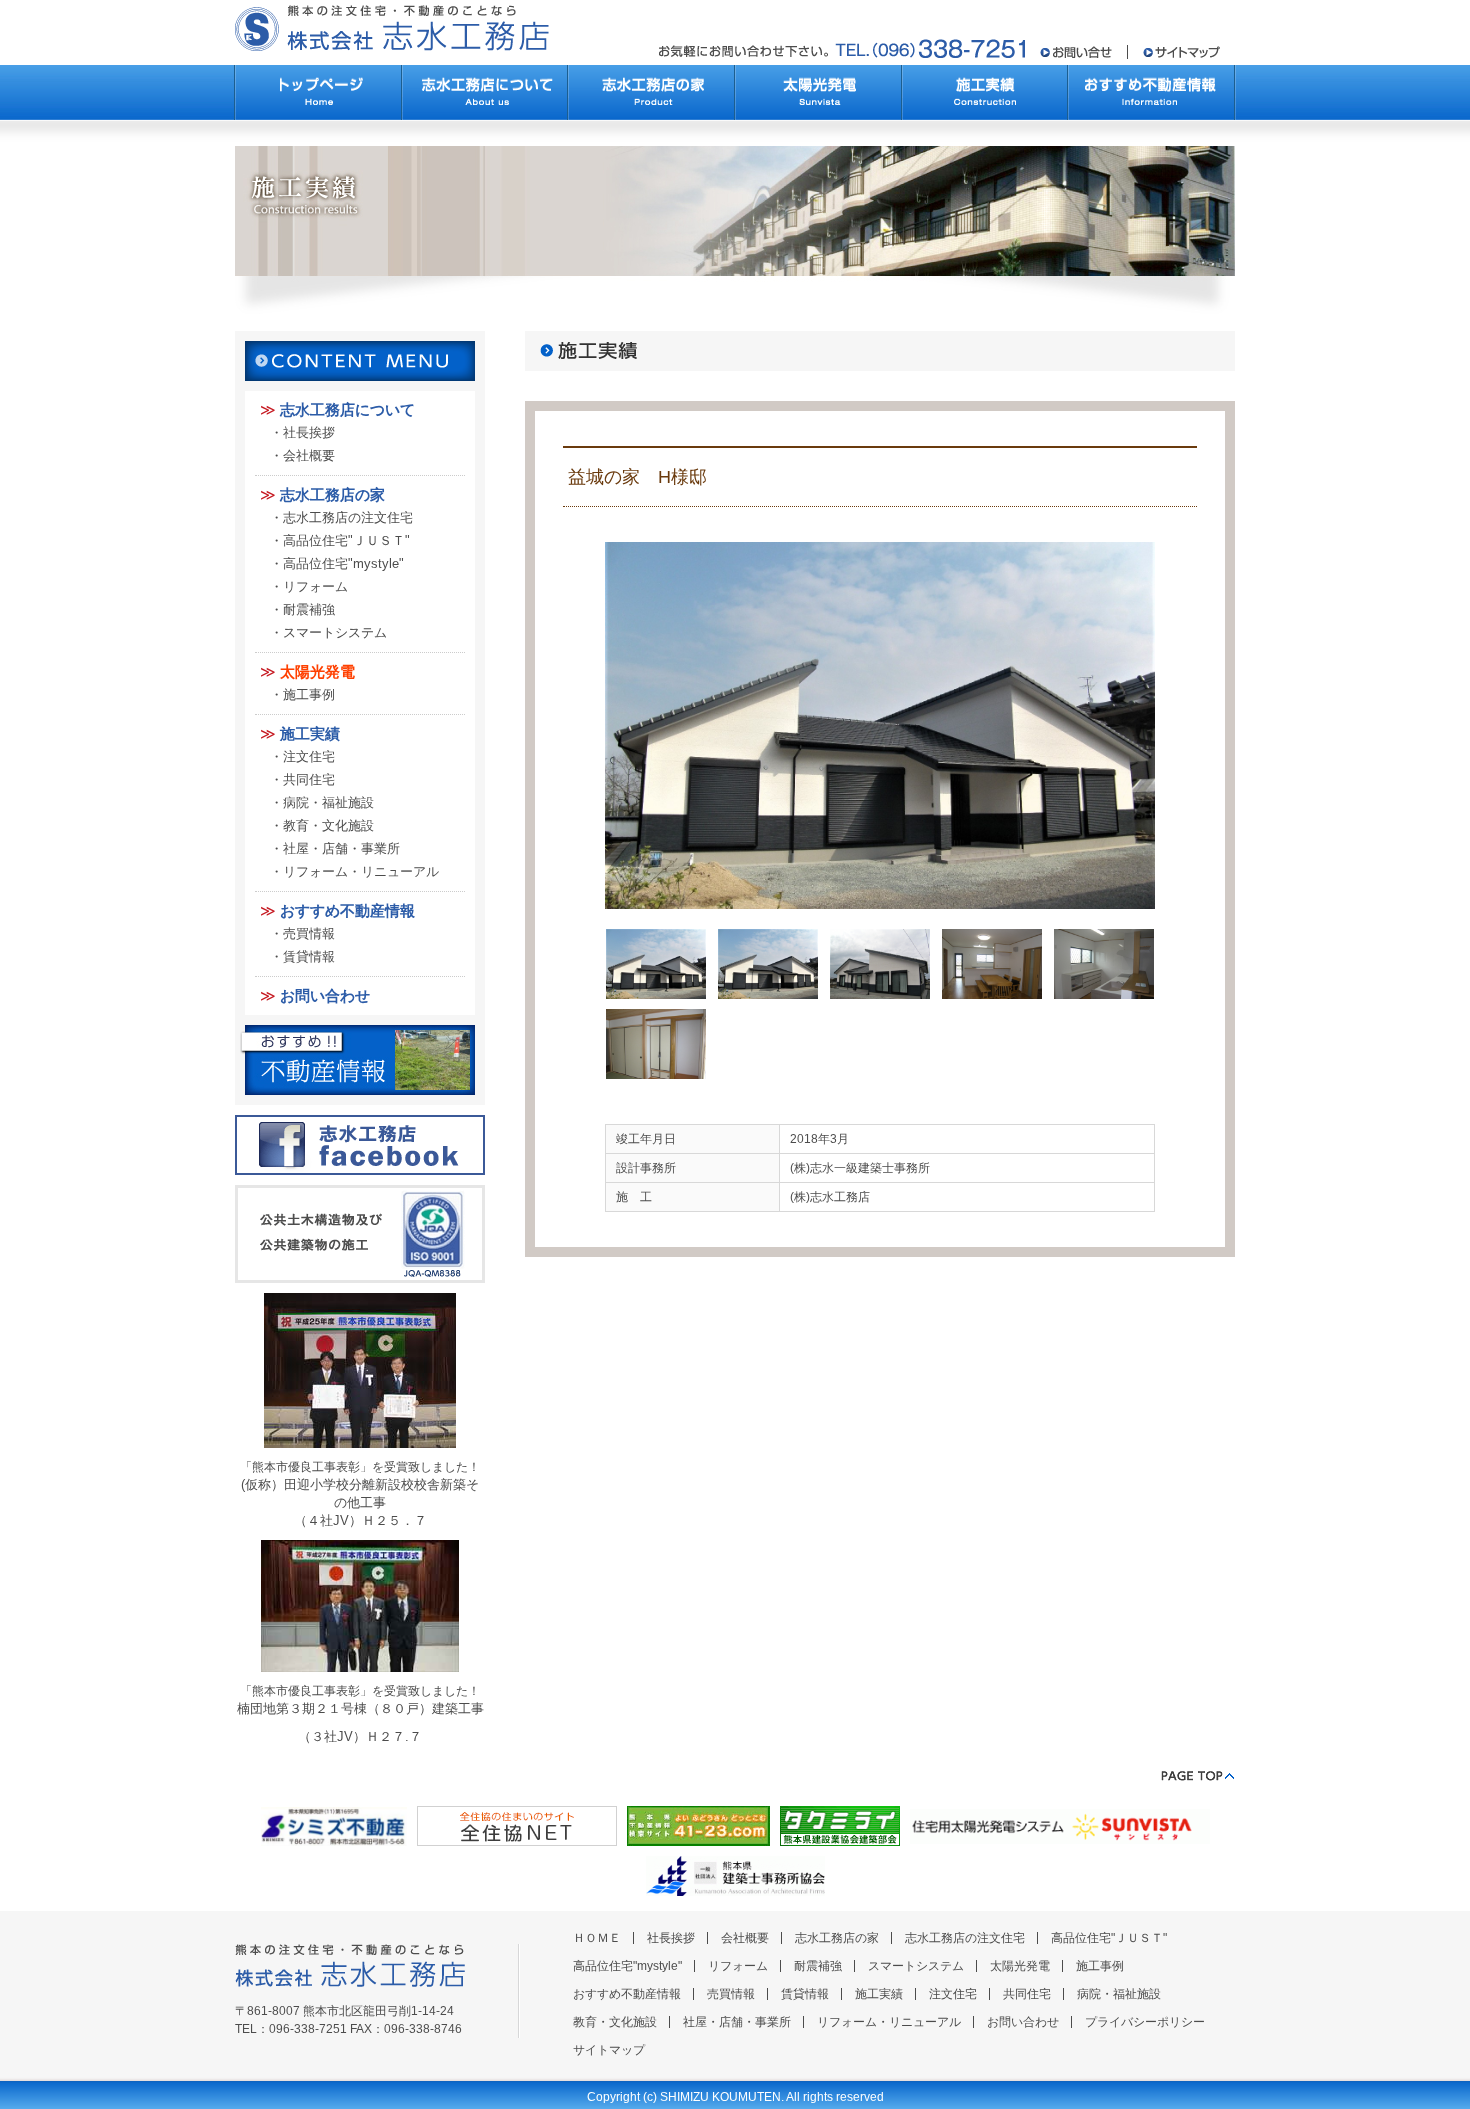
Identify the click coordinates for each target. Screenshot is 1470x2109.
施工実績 (310, 733)
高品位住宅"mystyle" (343, 563)
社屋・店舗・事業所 (341, 848)
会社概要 (309, 455)
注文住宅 (309, 756)
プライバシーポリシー (1145, 2022)
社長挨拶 (309, 432)
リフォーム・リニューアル (361, 871)
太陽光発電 (317, 671)
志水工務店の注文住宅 (348, 517)
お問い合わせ (325, 995)
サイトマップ (609, 2050)
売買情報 (309, 933)
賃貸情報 (309, 956)
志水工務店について (347, 409)
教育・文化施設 (328, 825)
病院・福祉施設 (328, 802)
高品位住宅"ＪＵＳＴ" (346, 540)
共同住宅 (309, 779)
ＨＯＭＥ (597, 1938)
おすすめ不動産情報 (347, 910)
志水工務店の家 (332, 494)
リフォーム (315, 586)
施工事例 (309, 694)
